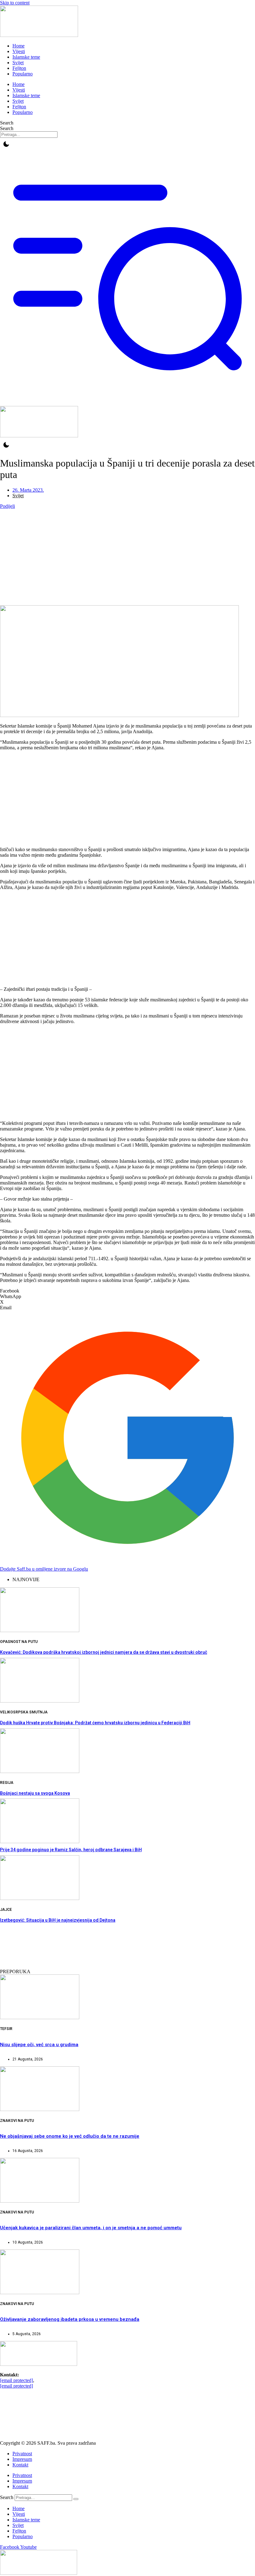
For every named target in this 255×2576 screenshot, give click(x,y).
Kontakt (20, 2465)
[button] (127, 1291)
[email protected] (16, 2380)
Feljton (19, 68)
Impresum (22, 2459)
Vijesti (19, 51)
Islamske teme (26, 57)
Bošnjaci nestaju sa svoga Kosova (35, 1793)
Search (7, 123)
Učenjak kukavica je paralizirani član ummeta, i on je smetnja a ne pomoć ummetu (91, 2228)
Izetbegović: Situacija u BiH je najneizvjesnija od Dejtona (58, 1920)
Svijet (18, 63)
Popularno (23, 74)
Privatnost (22, 2454)
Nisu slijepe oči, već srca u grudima (39, 2045)
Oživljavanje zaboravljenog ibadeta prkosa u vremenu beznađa (70, 2319)
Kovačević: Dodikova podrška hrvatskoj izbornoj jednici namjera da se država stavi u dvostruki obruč (104, 1652)
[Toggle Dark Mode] (6, 144)
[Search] (76, 2499)
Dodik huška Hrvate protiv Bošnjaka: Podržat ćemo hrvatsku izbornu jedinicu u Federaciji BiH (95, 1723)
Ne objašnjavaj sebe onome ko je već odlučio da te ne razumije (70, 2136)
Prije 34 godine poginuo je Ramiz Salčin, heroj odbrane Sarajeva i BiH (71, 1850)
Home (19, 46)
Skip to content (15, 3)
